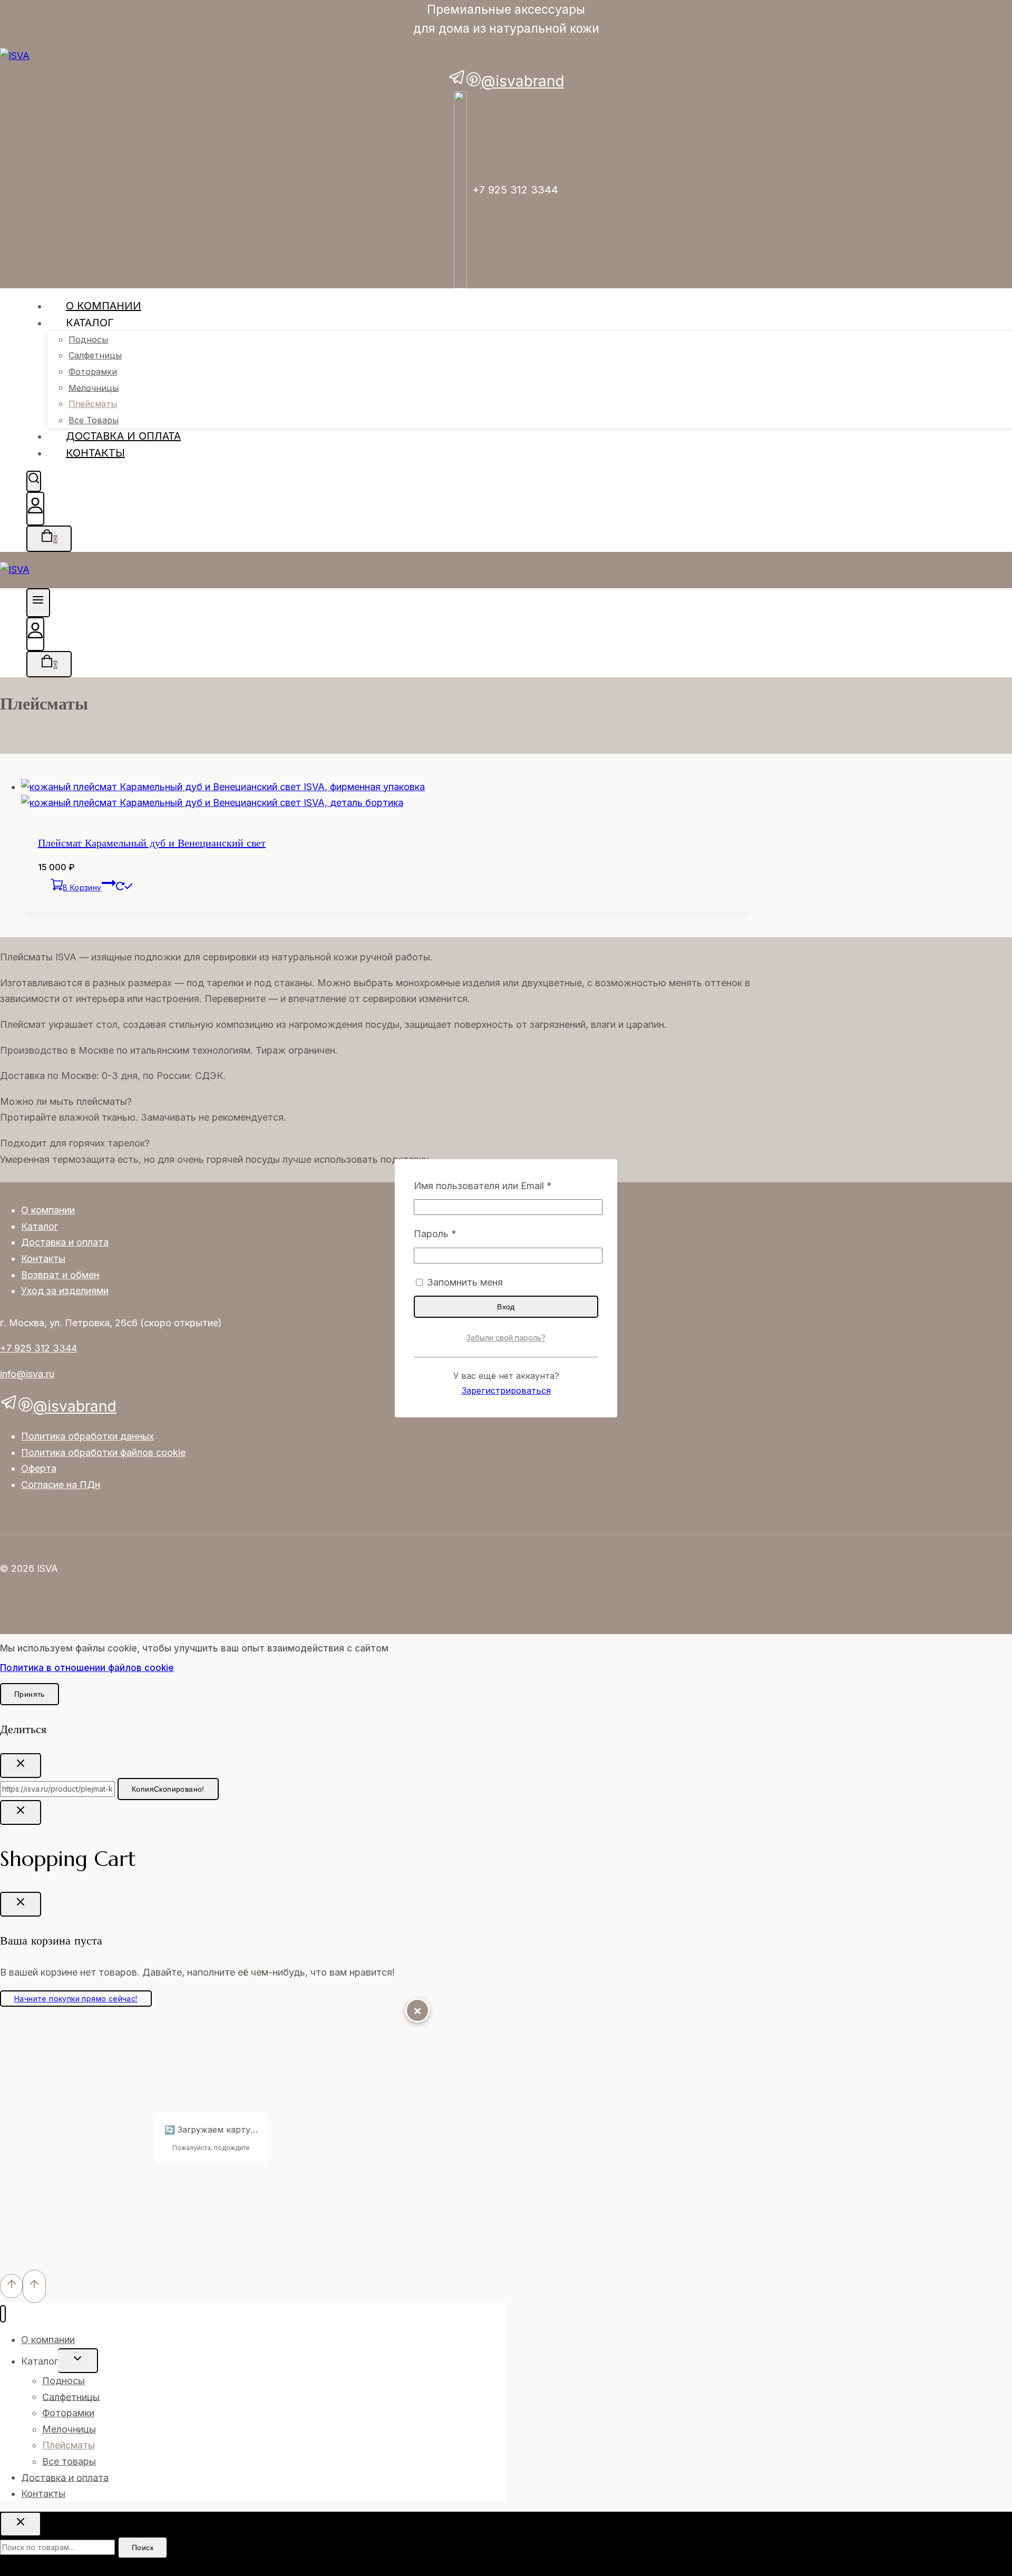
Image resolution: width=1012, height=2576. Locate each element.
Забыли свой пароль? (506, 1338)
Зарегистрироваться (506, 1391)
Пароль (465, 1233)
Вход (506, 1307)
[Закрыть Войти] (21, 1812)
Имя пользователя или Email (506, 1185)
